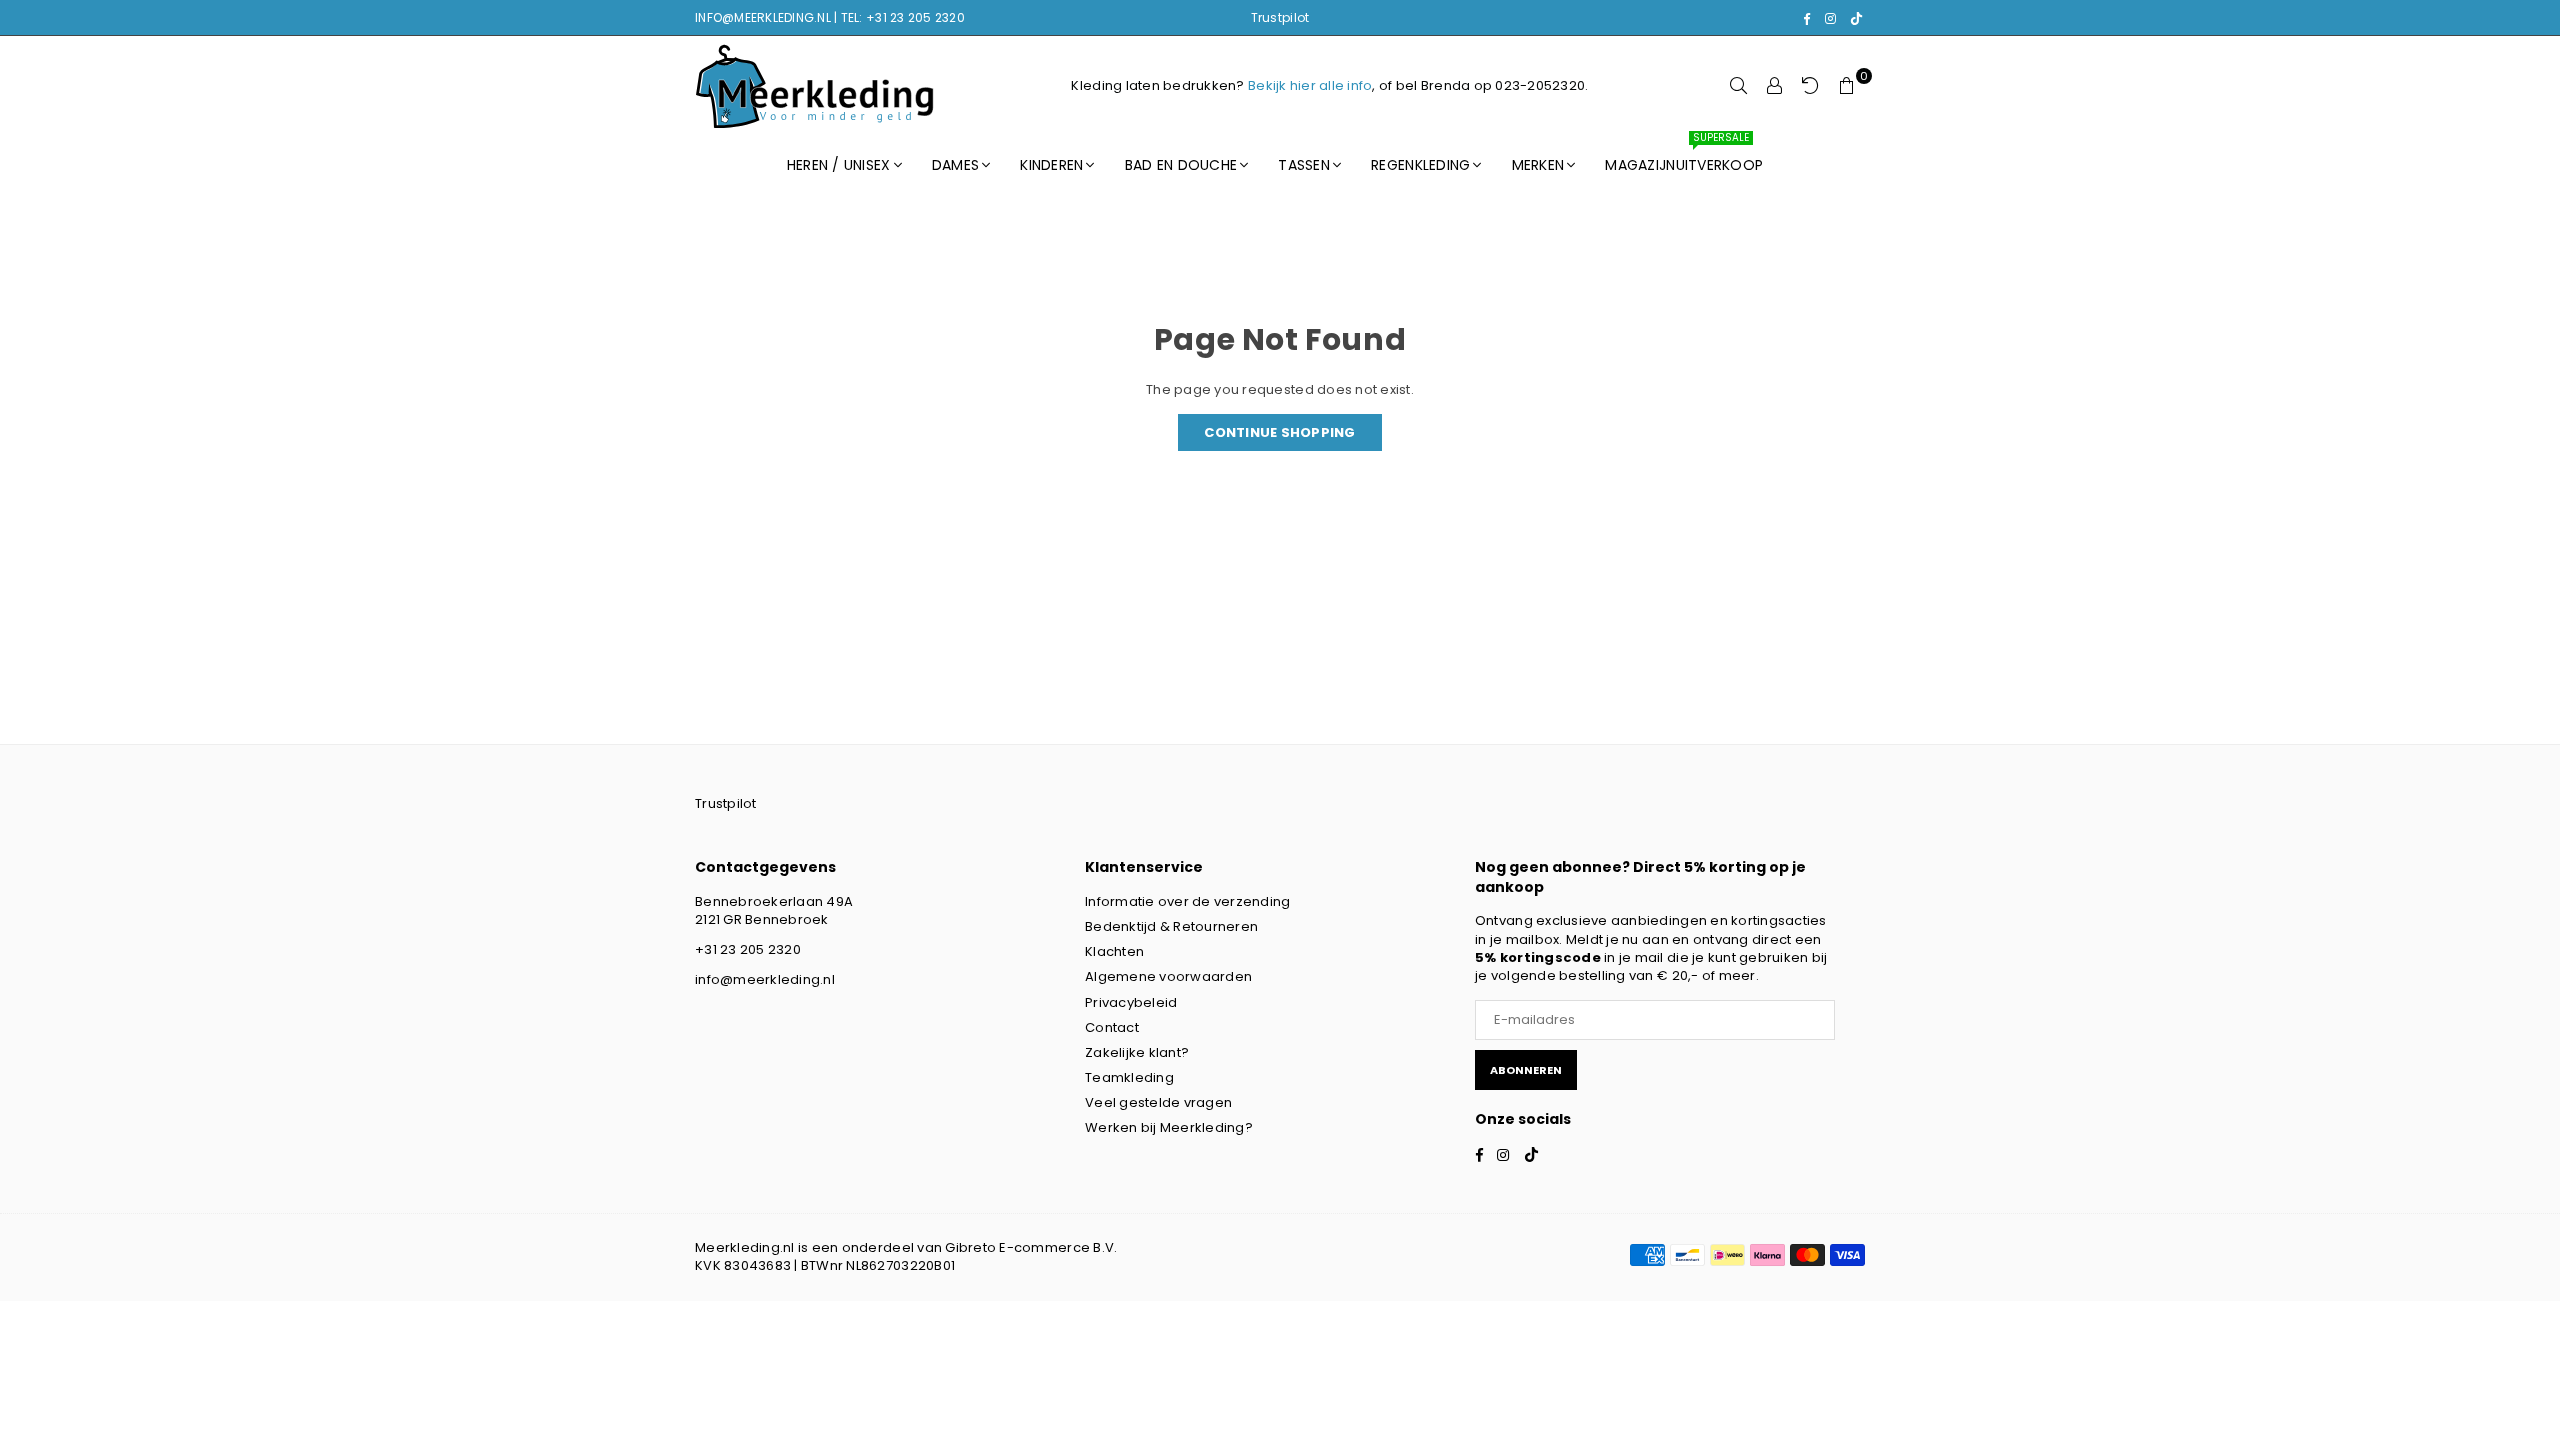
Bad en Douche (1181, 165)
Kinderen (1051, 165)
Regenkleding (1420, 165)
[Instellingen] (1775, 86)
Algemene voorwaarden (1168, 976)
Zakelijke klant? (1137, 1052)
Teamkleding (1129, 1077)
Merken (1538, 165)
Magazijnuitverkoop (1684, 156)
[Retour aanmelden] (1811, 86)
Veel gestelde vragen (1158, 1102)
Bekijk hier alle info (1310, 85)
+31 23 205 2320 (748, 949)
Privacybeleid (1131, 1002)
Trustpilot (1280, 17)
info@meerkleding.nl (765, 979)
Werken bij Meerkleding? (1169, 1127)
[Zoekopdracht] (1739, 86)
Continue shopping (1279, 432)
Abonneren (1526, 1070)
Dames (955, 165)
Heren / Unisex (839, 165)
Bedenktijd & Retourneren (1171, 926)
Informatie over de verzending (1188, 901)
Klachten (1114, 951)
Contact (1112, 1027)
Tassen (1304, 165)
